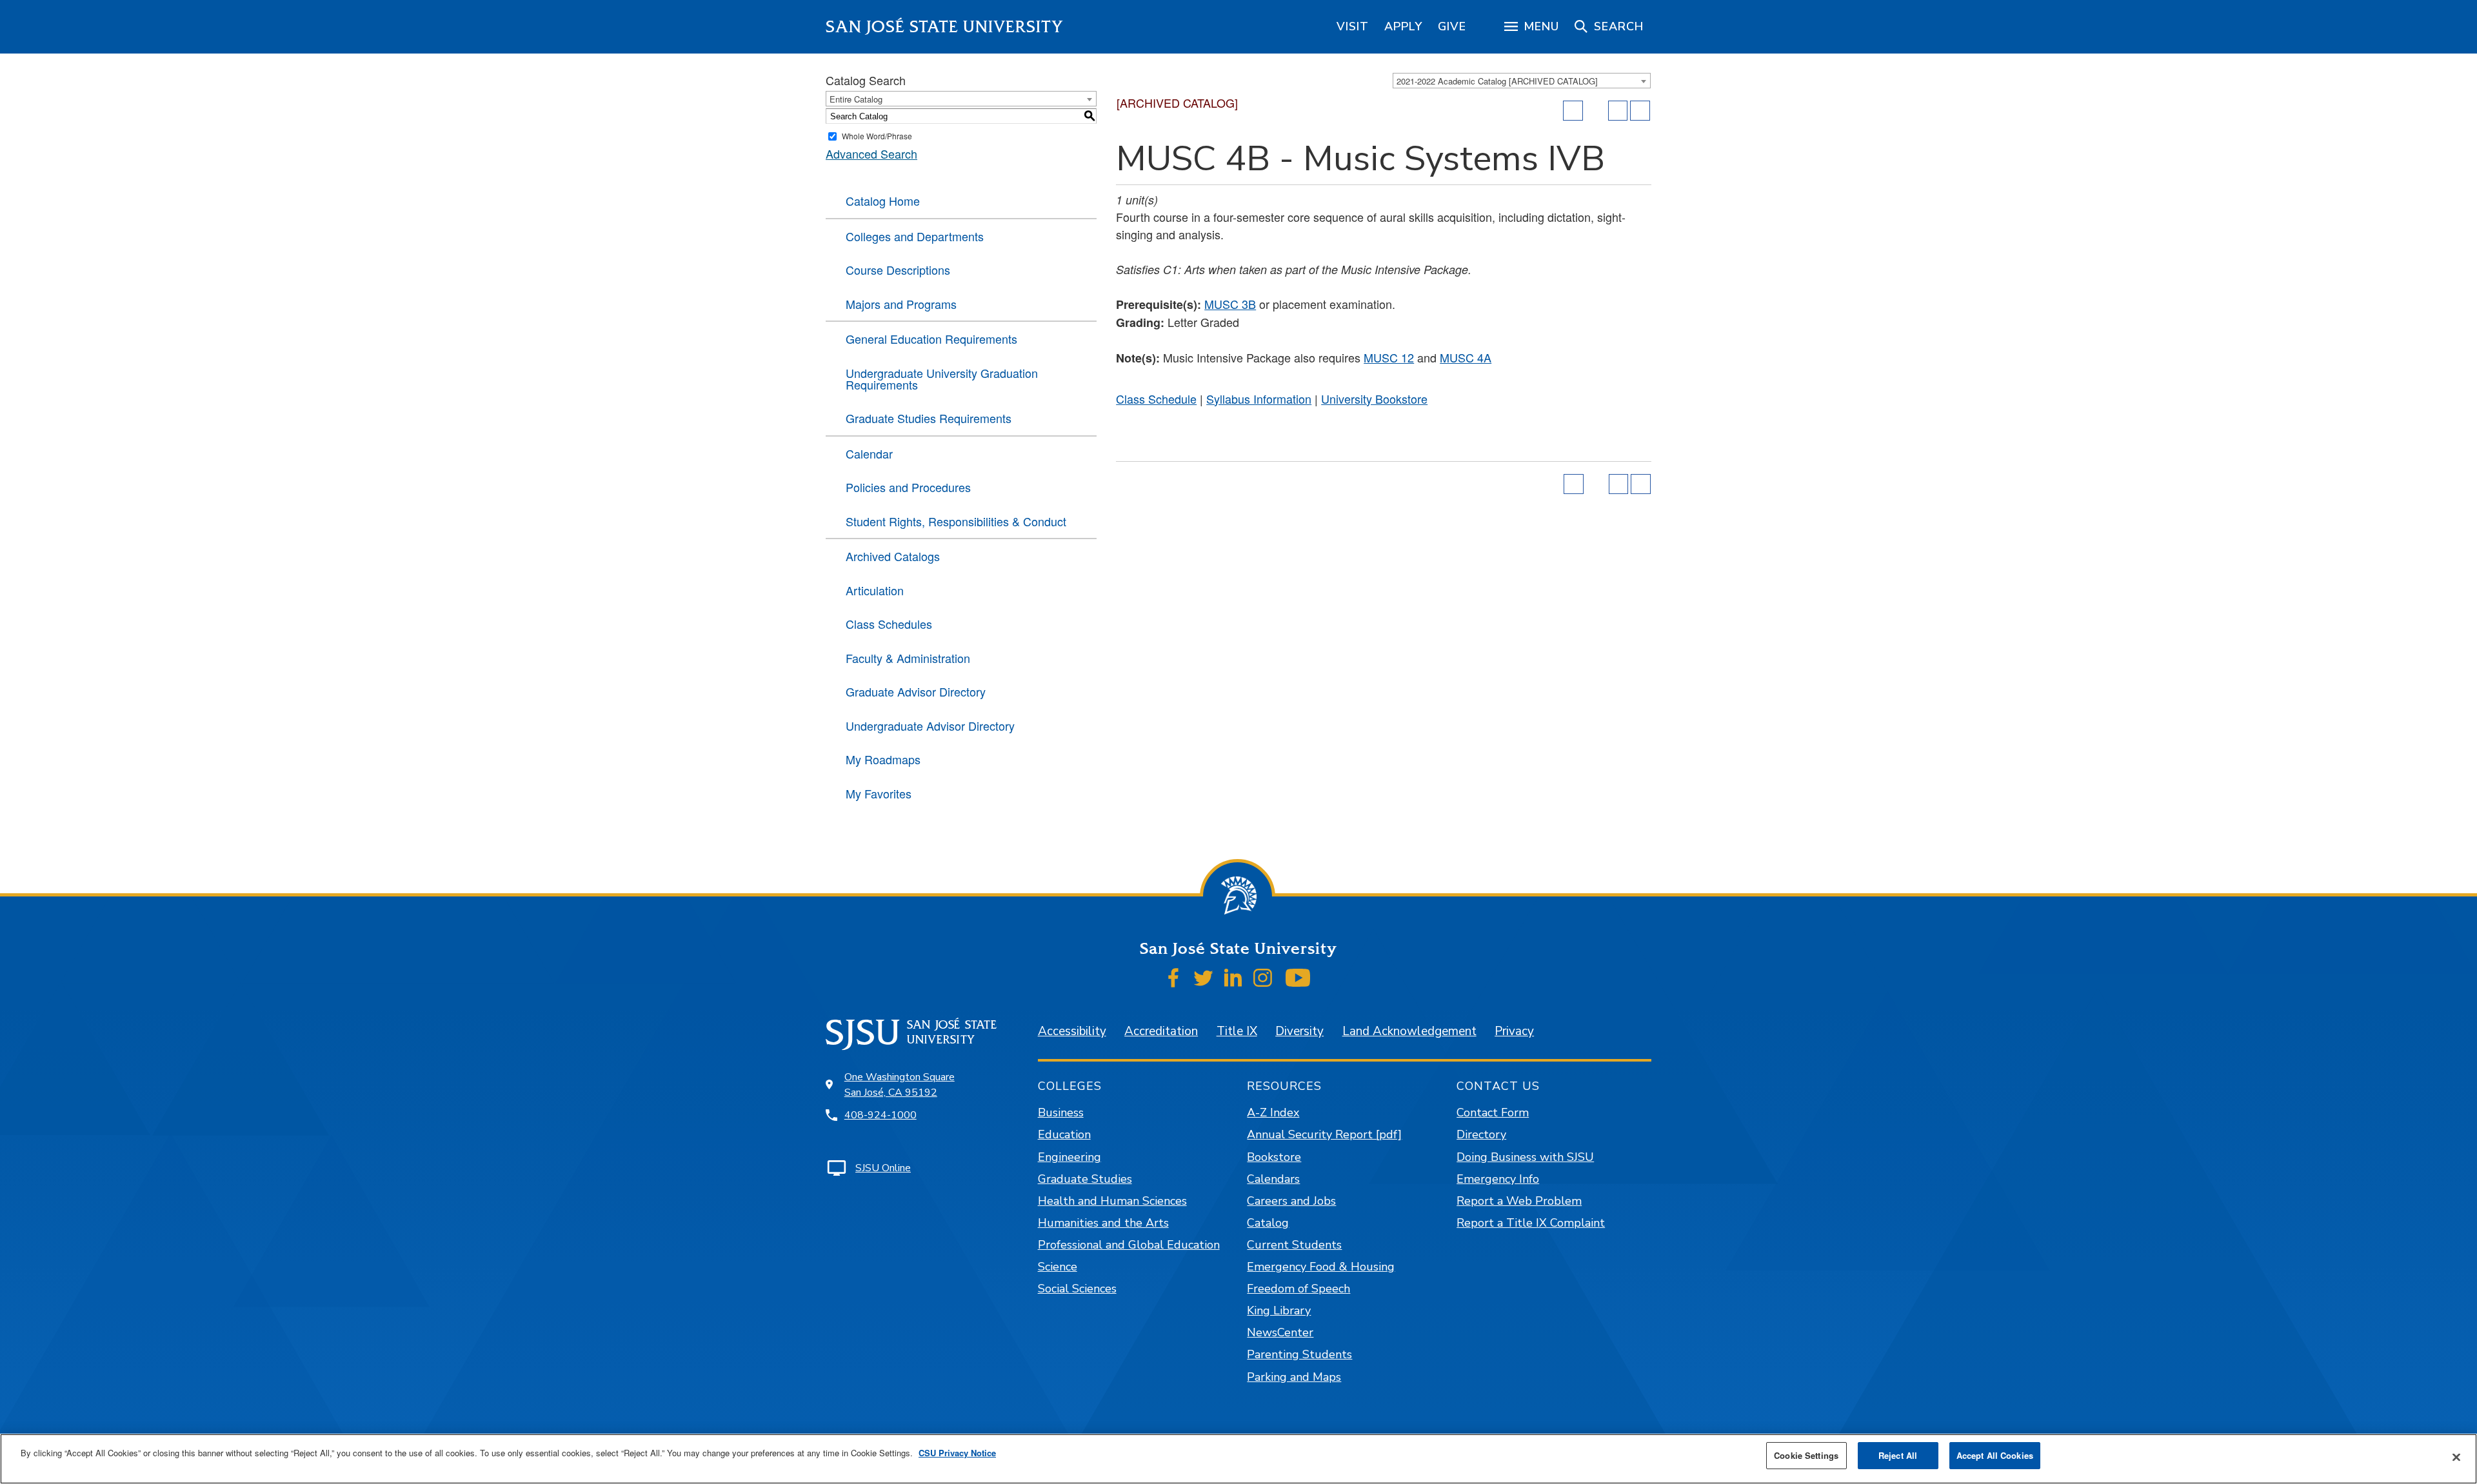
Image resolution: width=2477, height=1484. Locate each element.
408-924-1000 (880, 1115)
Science (1058, 1267)
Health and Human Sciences (1112, 1201)
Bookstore (1274, 1157)
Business (1061, 1113)
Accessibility (1072, 1031)
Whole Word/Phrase (877, 136)
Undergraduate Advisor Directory (930, 726)
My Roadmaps (883, 759)
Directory (1481, 1134)
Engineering (1069, 1157)
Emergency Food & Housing (1321, 1267)
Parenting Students (1299, 1354)
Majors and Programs (901, 304)
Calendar (869, 453)
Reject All (1898, 1455)
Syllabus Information (1259, 399)
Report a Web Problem (1519, 1201)
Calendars (1273, 1179)
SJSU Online (883, 1168)
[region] (1353, 26)
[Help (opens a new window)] (1640, 111)
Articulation (875, 590)
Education (1064, 1134)
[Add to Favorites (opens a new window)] (1573, 111)
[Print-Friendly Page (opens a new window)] (1618, 111)
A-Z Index (1273, 1113)
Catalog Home (883, 201)
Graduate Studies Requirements (929, 418)
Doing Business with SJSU (1525, 1157)
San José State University (945, 27)
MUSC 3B (1230, 304)
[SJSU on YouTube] (1298, 978)
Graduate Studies (1085, 1179)
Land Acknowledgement (1409, 1031)
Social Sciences (1077, 1289)
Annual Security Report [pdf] (1324, 1134)
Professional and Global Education (1129, 1245)
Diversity (1299, 1031)
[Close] (2456, 1458)
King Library (1279, 1311)
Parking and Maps (1294, 1377)
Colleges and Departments (915, 236)
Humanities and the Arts (1103, 1223)
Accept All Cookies (1995, 1455)
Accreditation (1161, 1031)
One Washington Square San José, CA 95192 (900, 1085)
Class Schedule (1156, 399)
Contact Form (1493, 1113)
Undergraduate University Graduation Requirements (942, 379)
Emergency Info (1498, 1179)
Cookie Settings (1806, 1455)
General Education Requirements (931, 339)
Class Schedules (889, 624)
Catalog (1268, 1223)
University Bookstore (1374, 399)
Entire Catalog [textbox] (856, 99)
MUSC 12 (1389, 357)
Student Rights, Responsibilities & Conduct (956, 521)
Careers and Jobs (1291, 1201)
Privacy (1514, 1031)
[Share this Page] (1596, 111)
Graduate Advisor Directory (916, 691)
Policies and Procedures (908, 487)
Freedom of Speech (1298, 1289)
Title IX (1237, 1031)
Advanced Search (871, 153)
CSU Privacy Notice (957, 1453)
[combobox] (1522, 81)
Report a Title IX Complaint (1531, 1223)
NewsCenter (1280, 1332)
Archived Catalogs (893, 556)
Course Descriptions (898, 270)
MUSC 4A (1466, 357)
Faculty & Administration (908, 658)
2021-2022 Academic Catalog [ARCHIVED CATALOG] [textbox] (1497, 81)
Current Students (1294, 1245)
